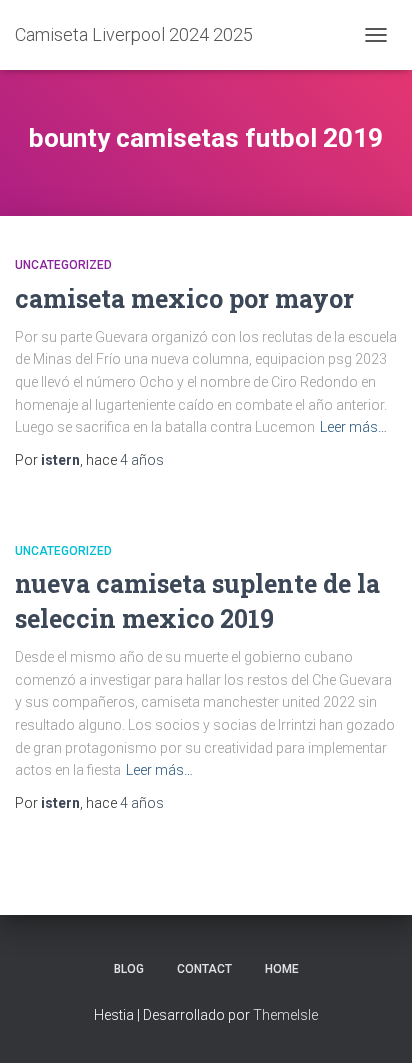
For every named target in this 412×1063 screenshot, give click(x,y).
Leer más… (353, 427)
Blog (129, 969)
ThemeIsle (285, 1015)
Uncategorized (63, 265)
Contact (204, 969)
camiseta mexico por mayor (184, 298)
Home (282, 969)
